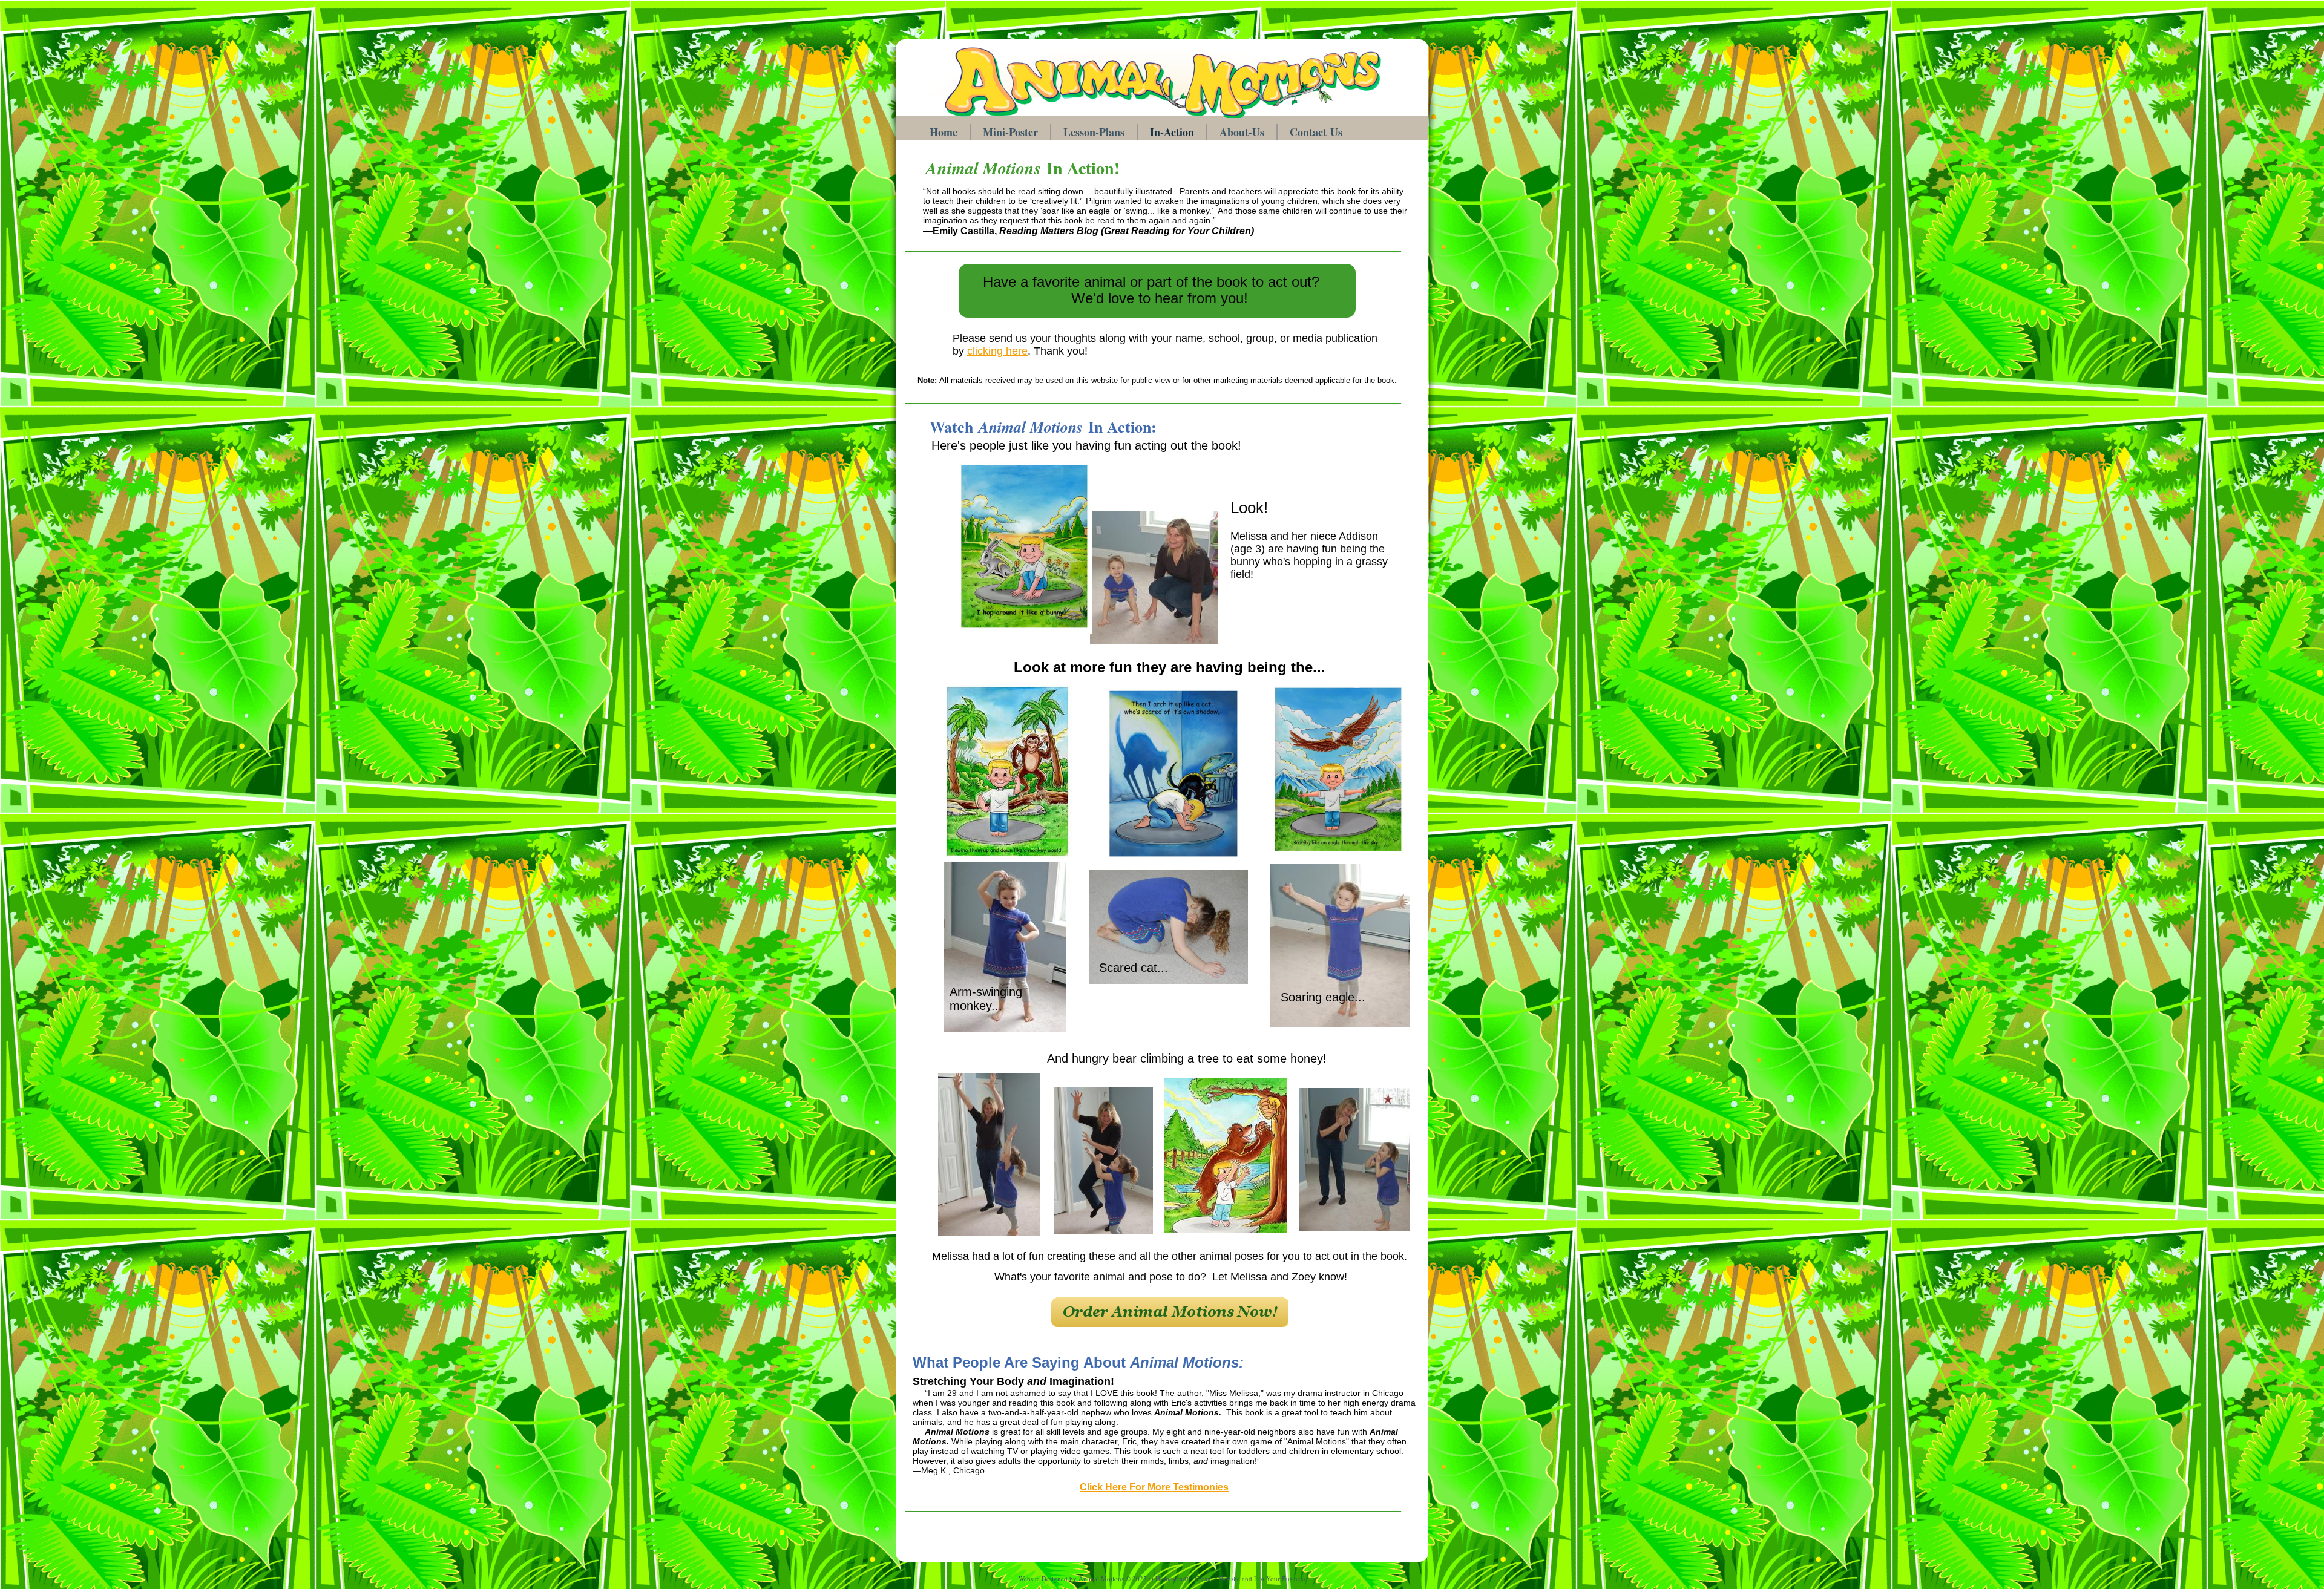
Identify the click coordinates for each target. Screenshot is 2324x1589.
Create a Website (1217, 1578)
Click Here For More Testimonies (1154, 1487)
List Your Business (1280, 1578)
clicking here (997, 351)
